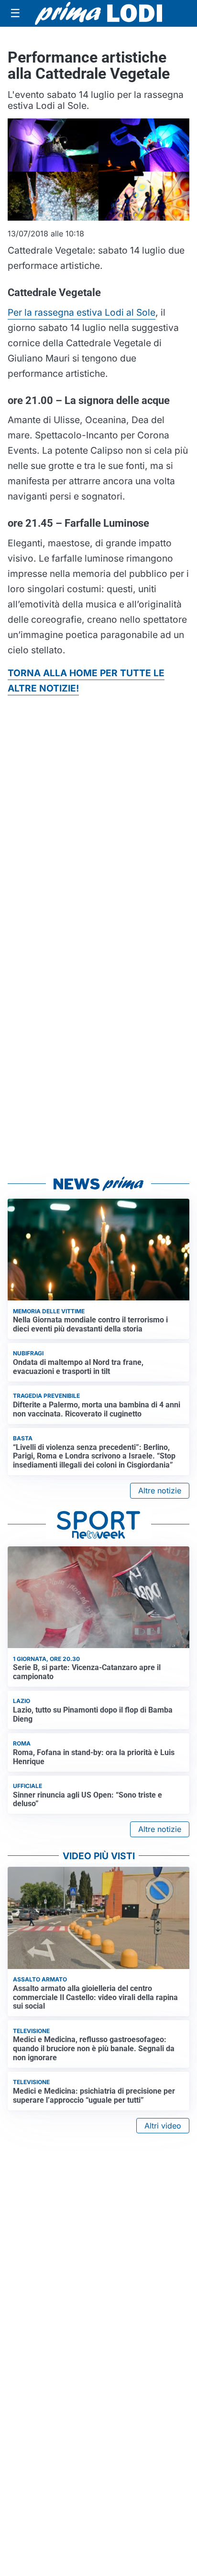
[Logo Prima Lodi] (99, 13)
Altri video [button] (163, 2126)
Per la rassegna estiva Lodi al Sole (82, 312)
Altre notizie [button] (160, 1490)
